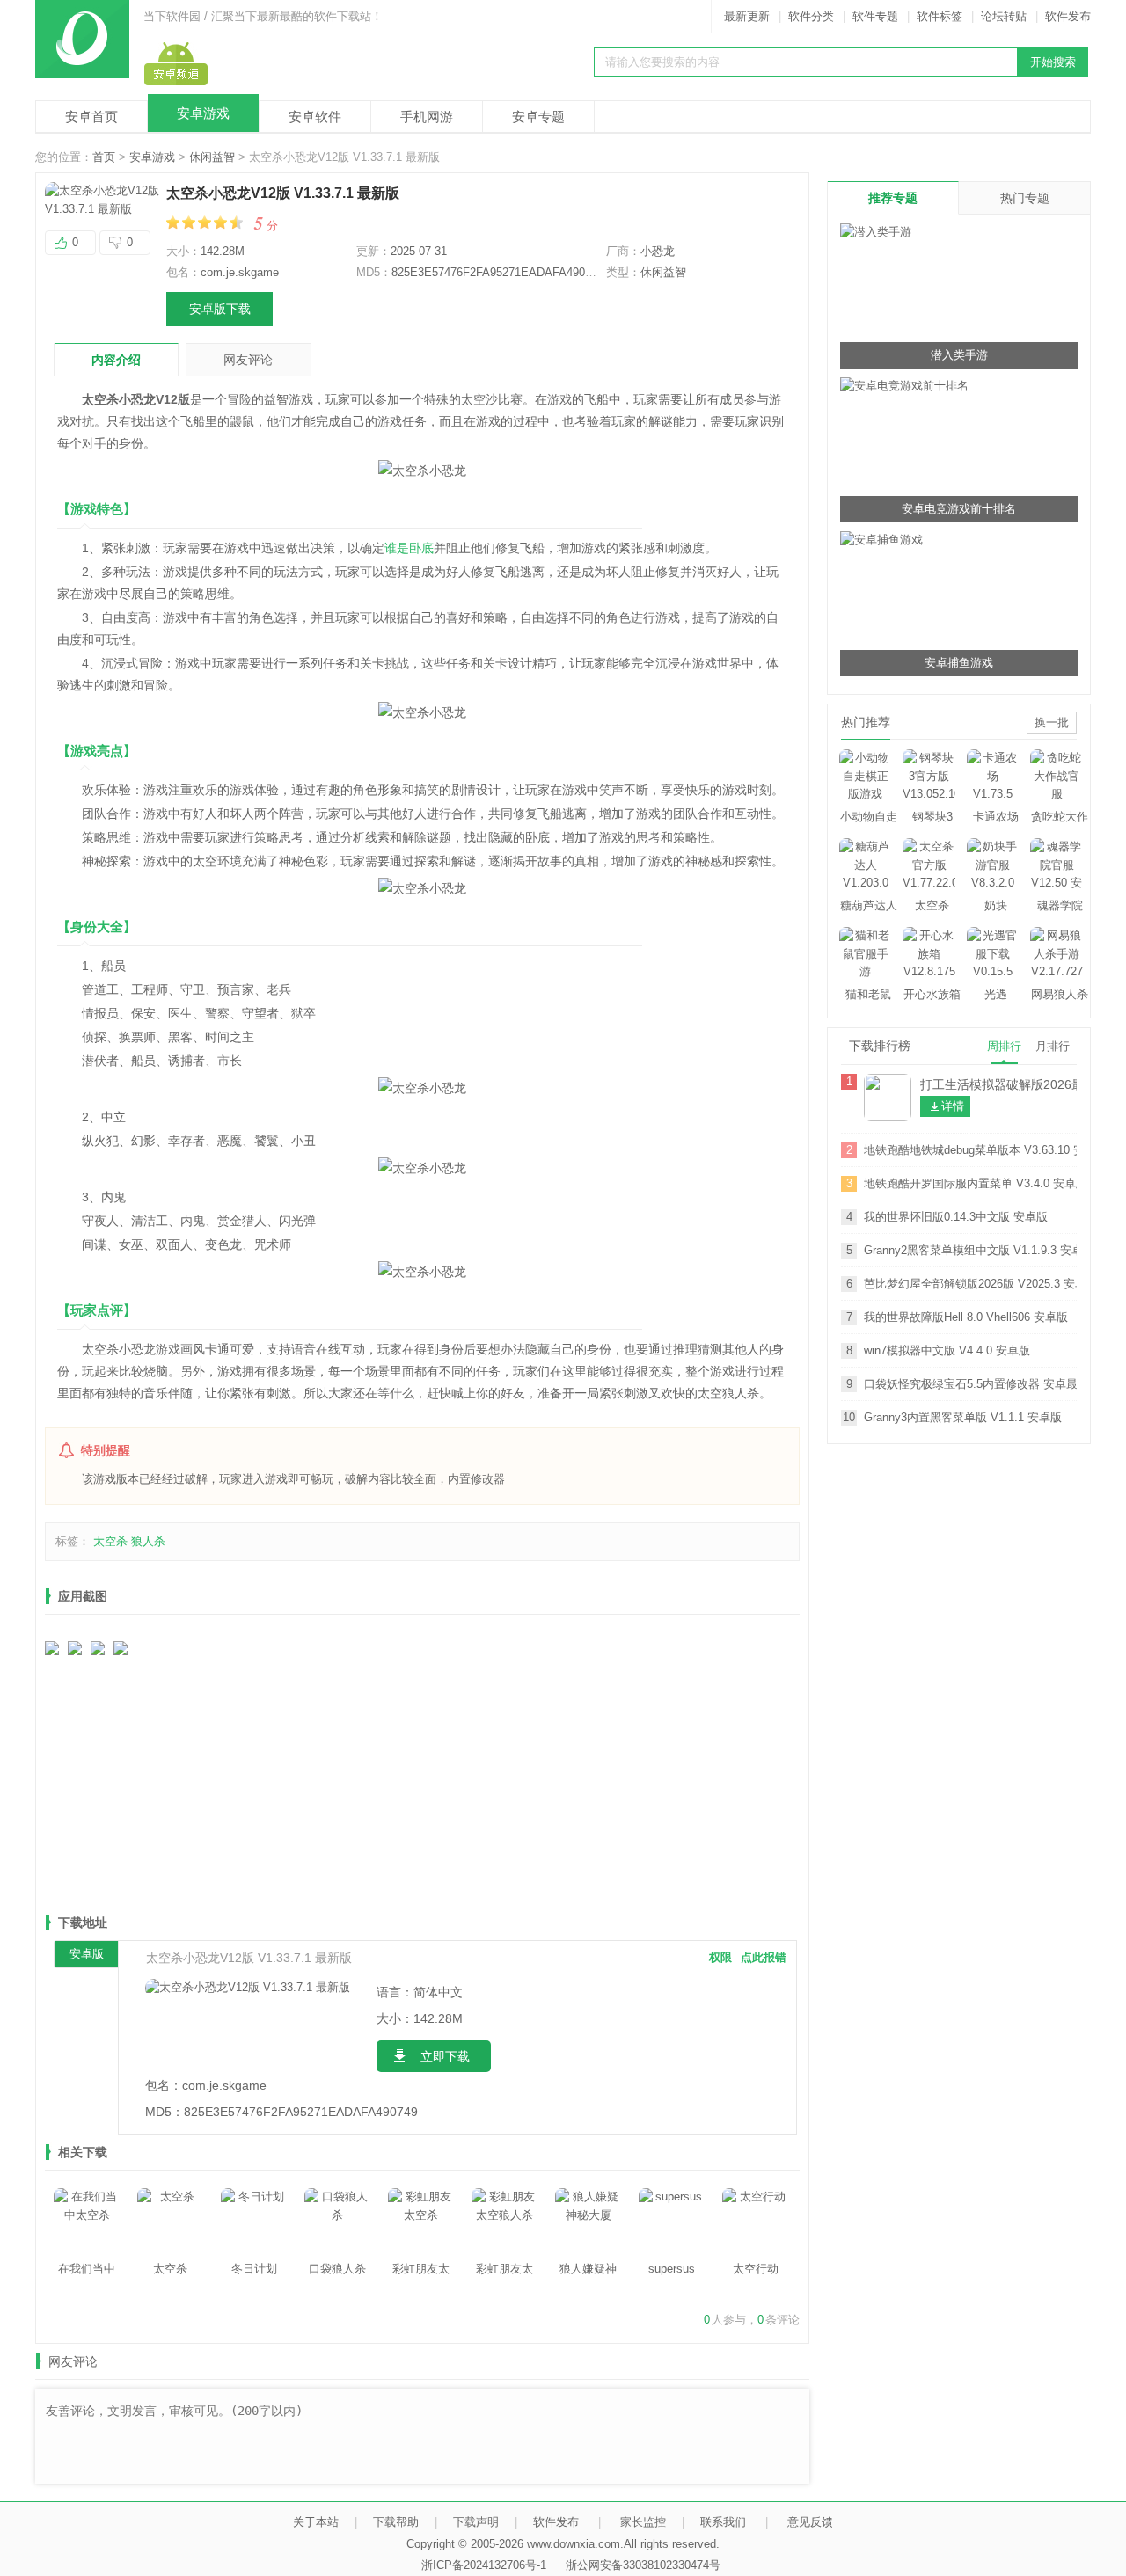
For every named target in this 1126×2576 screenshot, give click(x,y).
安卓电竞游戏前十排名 (959, 509)
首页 (104, 157)
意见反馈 (810, 2522)
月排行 (1053, 1046)
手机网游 (427, 117)
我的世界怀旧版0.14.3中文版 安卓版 (956, 1217)
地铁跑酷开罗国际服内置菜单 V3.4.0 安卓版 (970, 1183)
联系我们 (723, 2522)
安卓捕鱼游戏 (959, 663)
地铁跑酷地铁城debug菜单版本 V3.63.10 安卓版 (970, 1150)
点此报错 (764, 1957)
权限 (720, 1957)
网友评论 (248, 360)
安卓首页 (91, 117)
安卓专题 (538, 117)
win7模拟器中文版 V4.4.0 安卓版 (947, 1350)
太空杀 (110, 1541)
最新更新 (747, 16)
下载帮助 (396, 2522)
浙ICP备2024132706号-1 (484, 2565)
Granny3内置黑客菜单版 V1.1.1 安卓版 (963, 1417)
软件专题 (875, 16)
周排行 (1004, 1046)
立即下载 (445, 2056)
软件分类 (811, 16)
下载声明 (476, 2522)
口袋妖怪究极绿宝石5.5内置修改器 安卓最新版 (970, 1384)
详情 (953, 1106)
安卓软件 (315, 117)
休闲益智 (212, 157)
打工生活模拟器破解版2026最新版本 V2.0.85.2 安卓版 (998, 1084)
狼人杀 (148, 1541)
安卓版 (87, 1954)
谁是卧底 (409, 548)
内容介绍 (116, 360)
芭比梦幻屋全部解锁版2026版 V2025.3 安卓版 (970, 1284)
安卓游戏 (203, 113)
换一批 (1052, 722)
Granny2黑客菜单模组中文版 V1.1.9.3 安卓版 (970, 1250)
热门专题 (1025, 198)
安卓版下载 (220, 309)
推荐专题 (893, 198)
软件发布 (1068, 16)
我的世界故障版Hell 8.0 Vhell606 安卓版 (966, 1317)
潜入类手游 (959, 355)
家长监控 (643, 2522)
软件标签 (940, 16)
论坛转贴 (1004, 16)
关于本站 (316, 2522)
